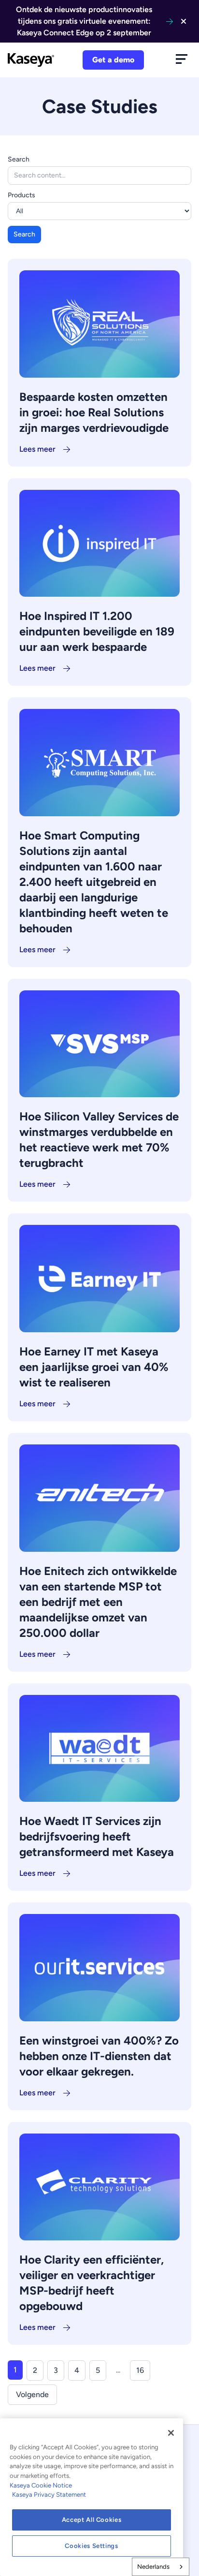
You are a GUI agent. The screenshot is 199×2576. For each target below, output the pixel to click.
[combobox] (161, 2567)
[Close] (171, 2433)
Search (19, 159)
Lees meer (37, 449)
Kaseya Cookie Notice (41, 2485)
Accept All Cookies (92, 2520)
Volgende (32, 2394)
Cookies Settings (92, 2546)
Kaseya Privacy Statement (49, 2495)
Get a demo (113, 60)
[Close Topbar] (184, 21)
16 (140, 2370)
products (21, 195)
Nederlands (153, 2567)
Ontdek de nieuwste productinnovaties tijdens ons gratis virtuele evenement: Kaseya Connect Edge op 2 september (84, 21)
